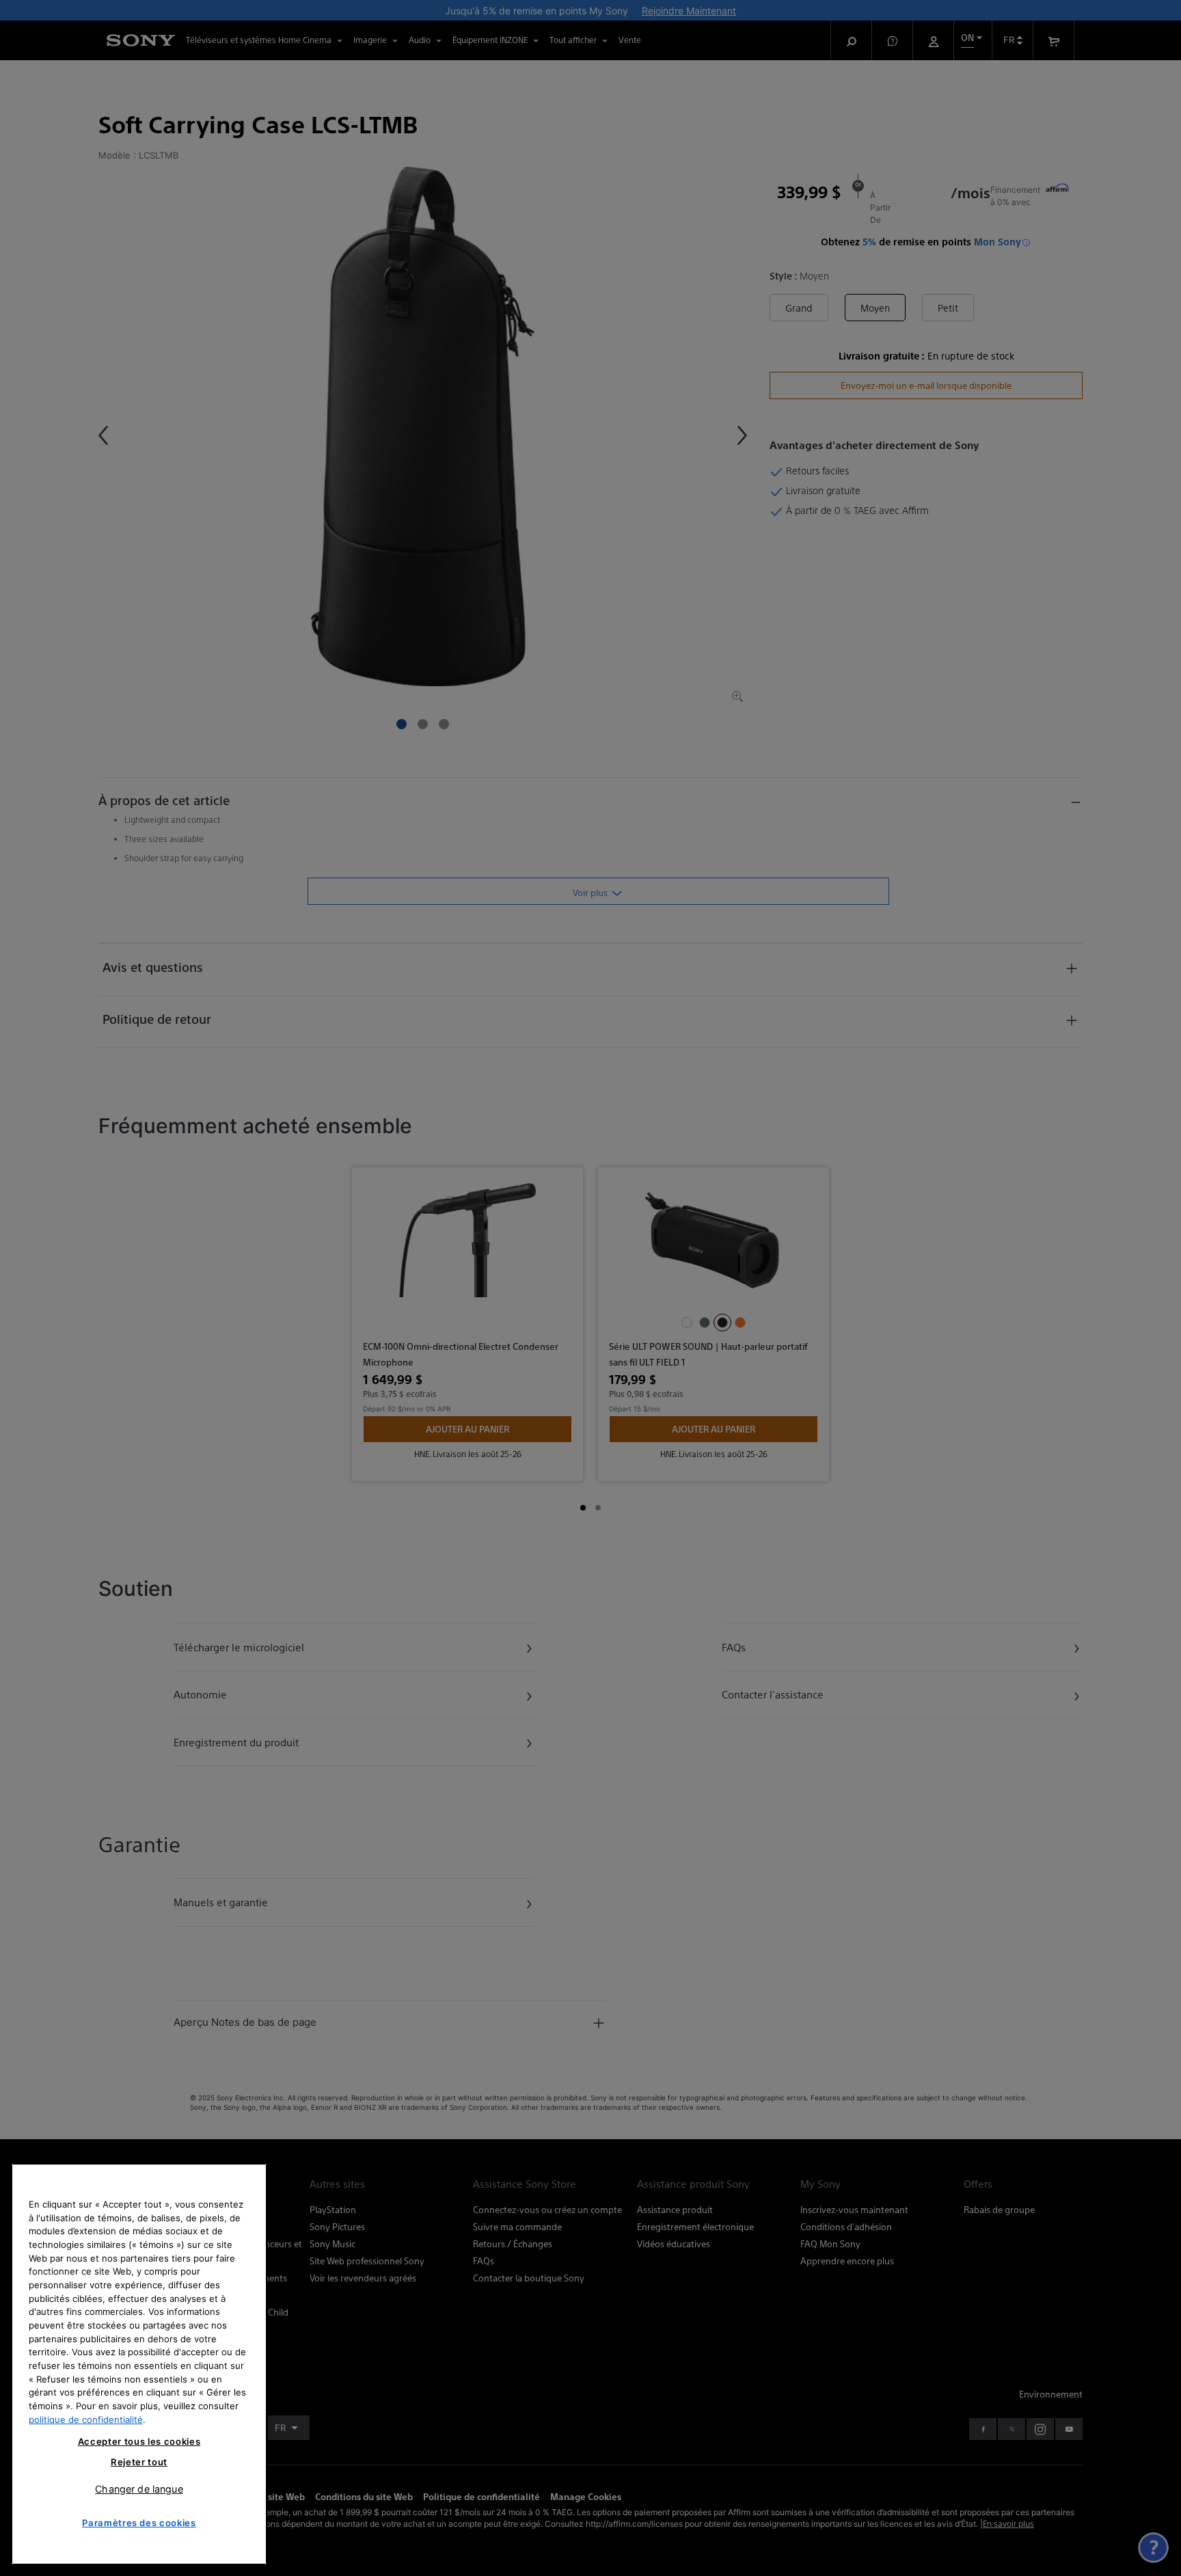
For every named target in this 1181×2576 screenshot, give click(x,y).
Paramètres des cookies (139, 2523)
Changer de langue (139, 2489)
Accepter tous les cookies (139, 2441)
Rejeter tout (139, 2462)
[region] (139, 2364)
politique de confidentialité (86, 2419)
